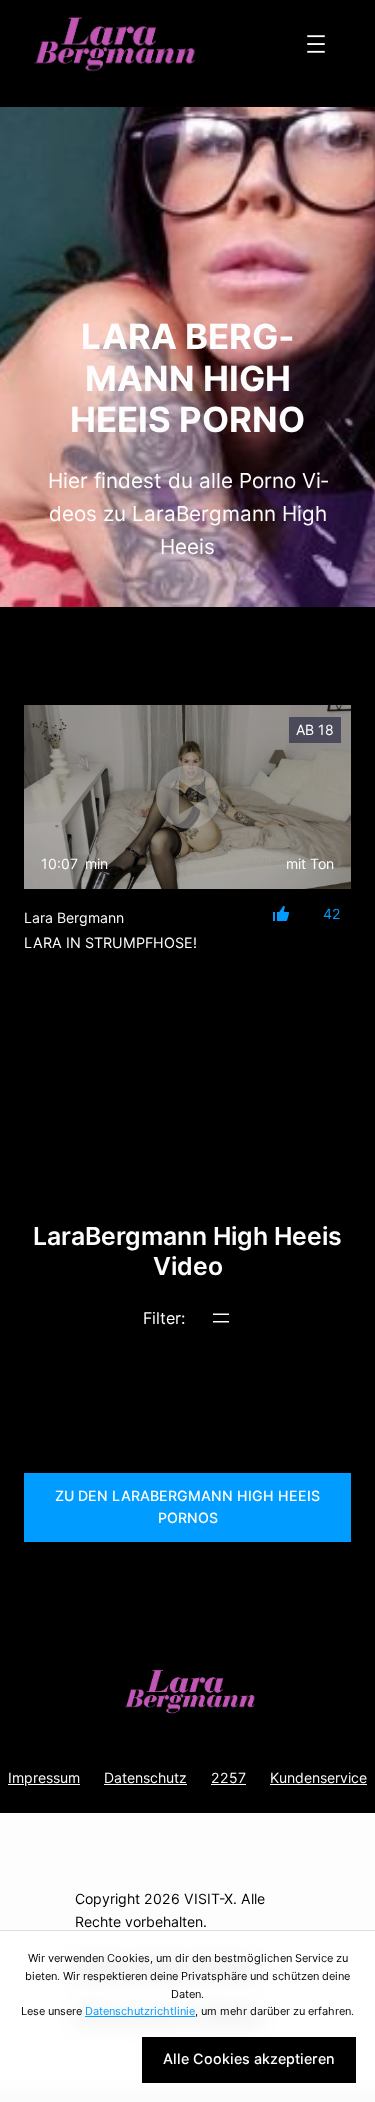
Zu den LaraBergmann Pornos (187, 1507)
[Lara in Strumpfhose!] (187, 797)
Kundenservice (318, 1777)
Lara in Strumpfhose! (110, 942)
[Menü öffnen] (316, 44)
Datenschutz (145, 1777)
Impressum (44, 1777)
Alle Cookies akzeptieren (249, 2058)
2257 (228, 1777)
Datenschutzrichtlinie (140, 2011)
